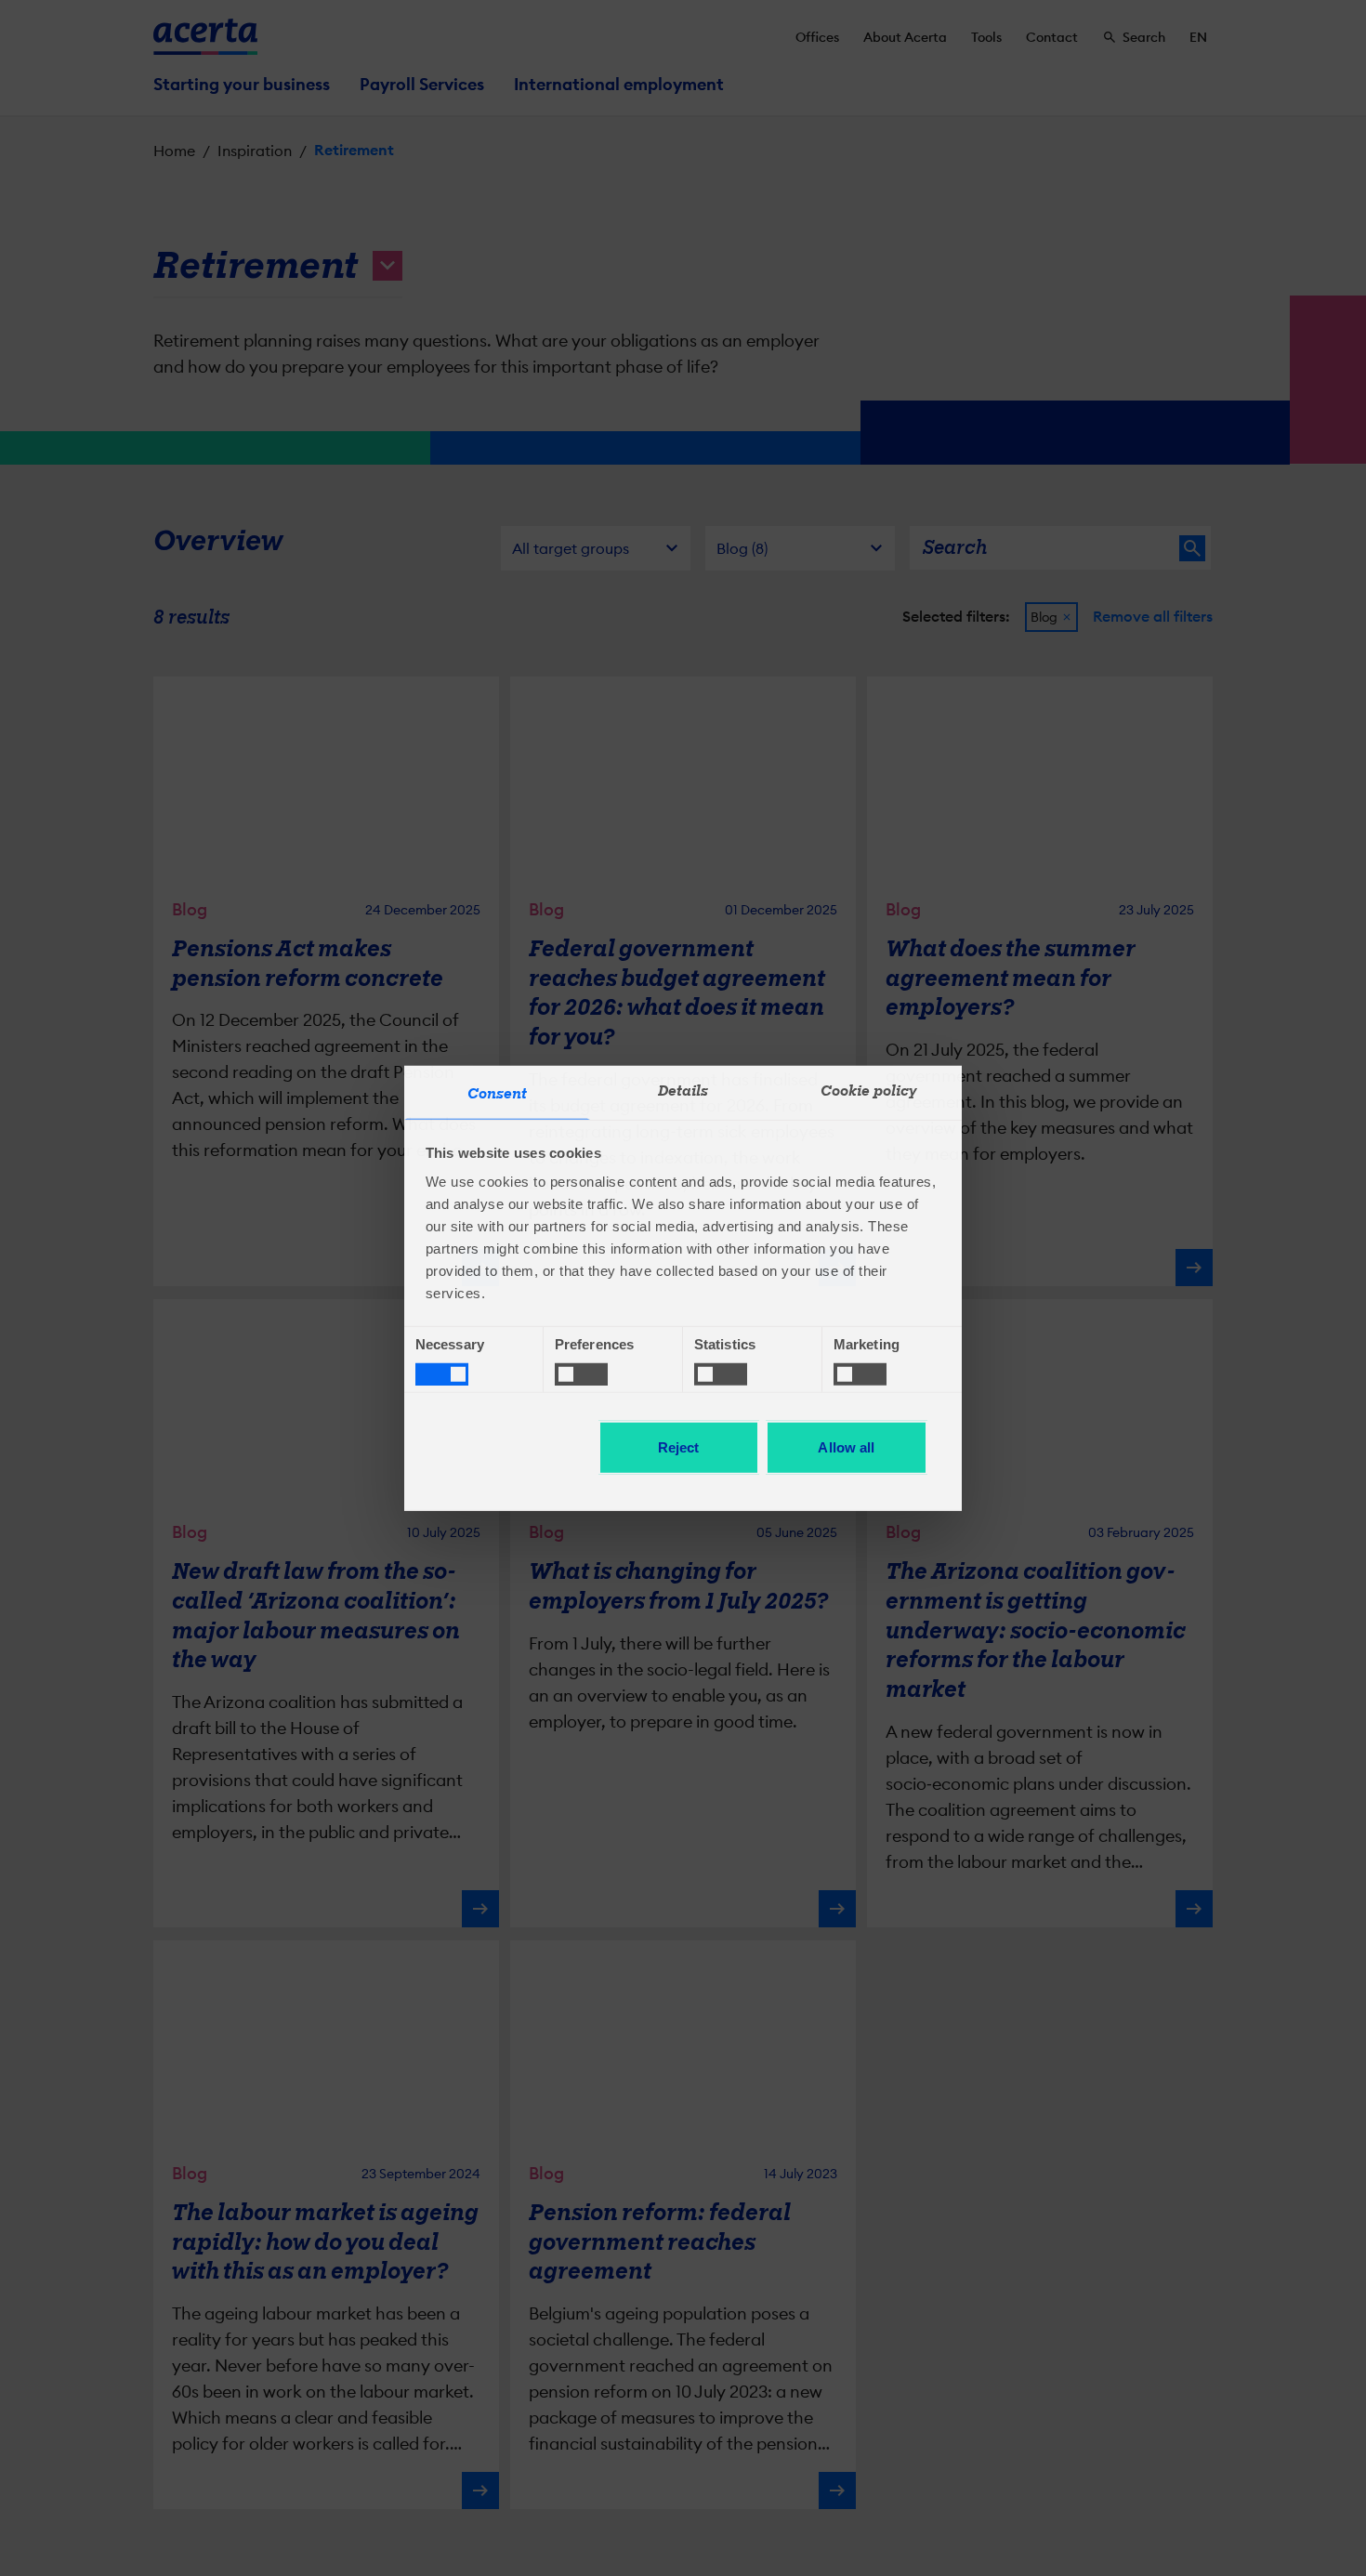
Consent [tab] (498, 1094)
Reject (679, 1447)
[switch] (581, 1373)
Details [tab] (683, 1091)
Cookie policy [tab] (869, 1091)
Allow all (846, 1447)
